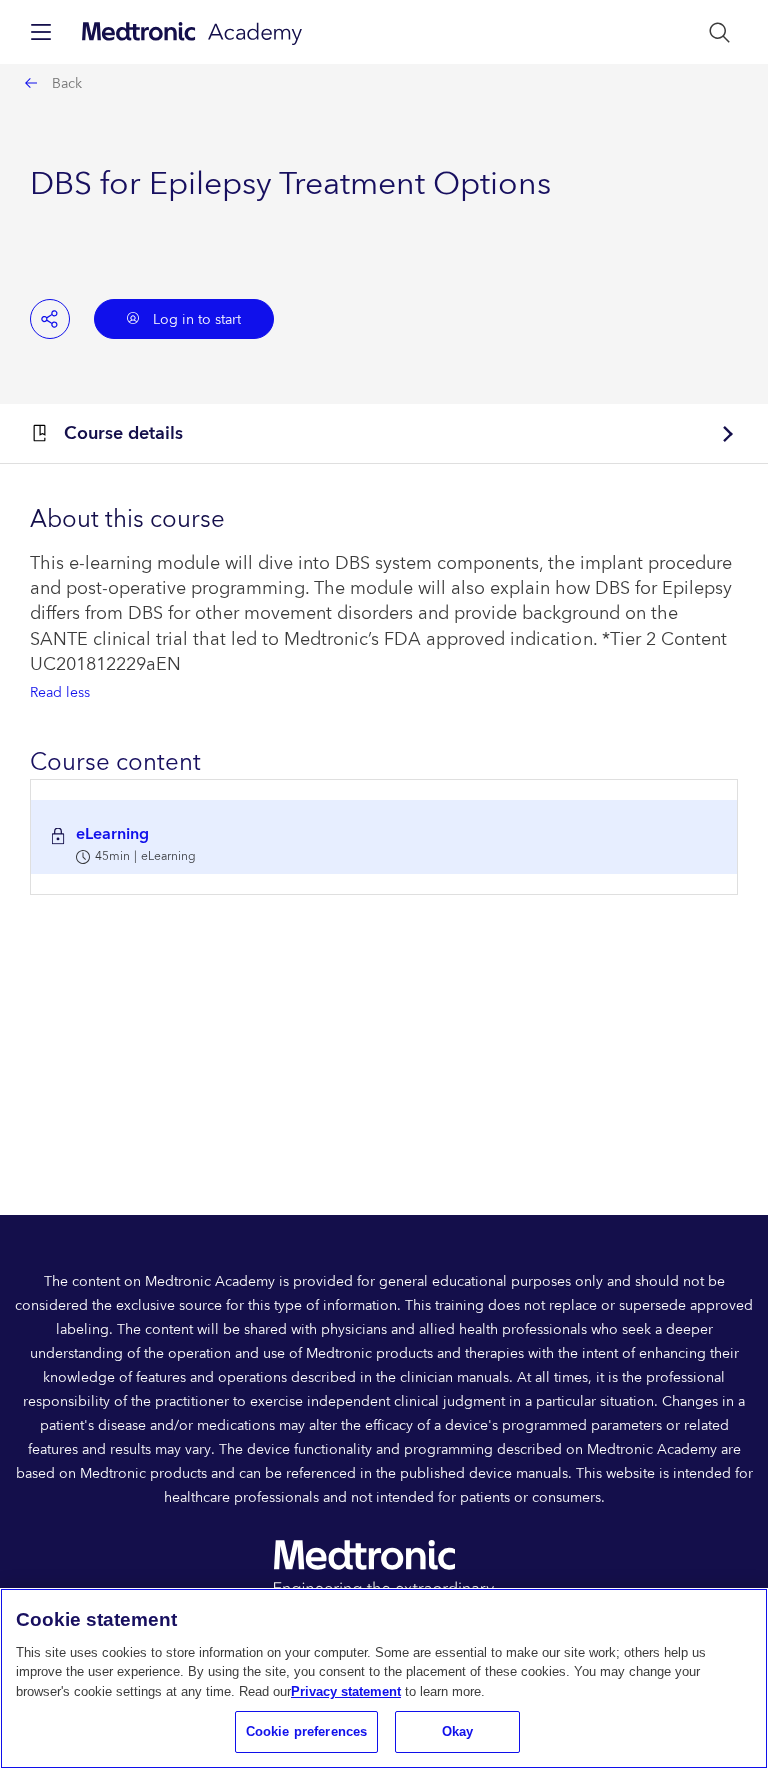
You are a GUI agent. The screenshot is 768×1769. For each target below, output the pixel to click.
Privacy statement (346, 1691)
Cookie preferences (306, 1731)
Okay (458, 1731)
